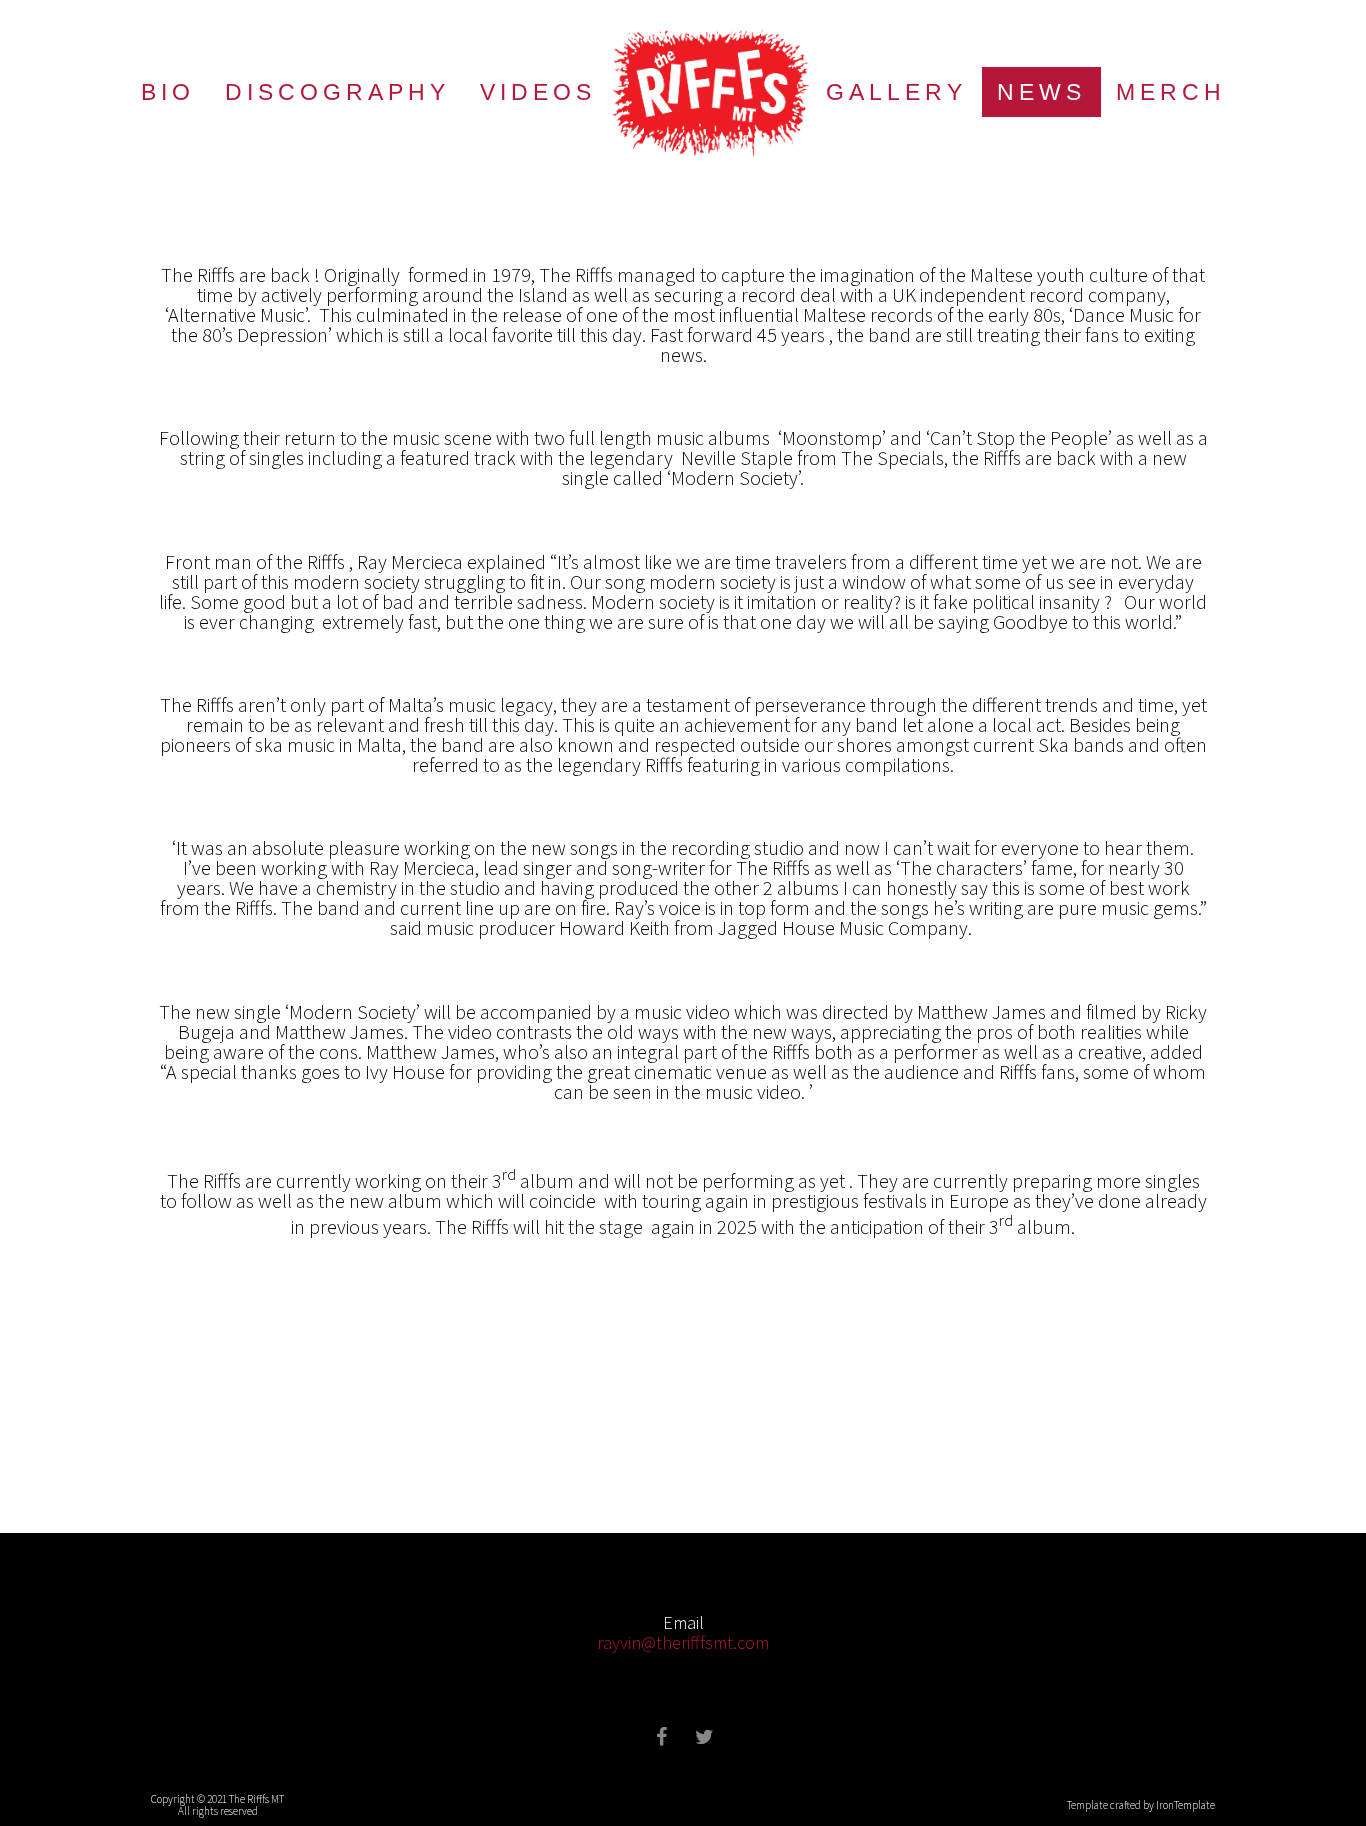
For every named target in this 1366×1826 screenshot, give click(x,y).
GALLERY (896, 92)
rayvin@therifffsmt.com (683, 1642)
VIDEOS (538, 92)
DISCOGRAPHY (337, 92)
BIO (168, 92)
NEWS (1041, 92)
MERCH (1171, 92)
